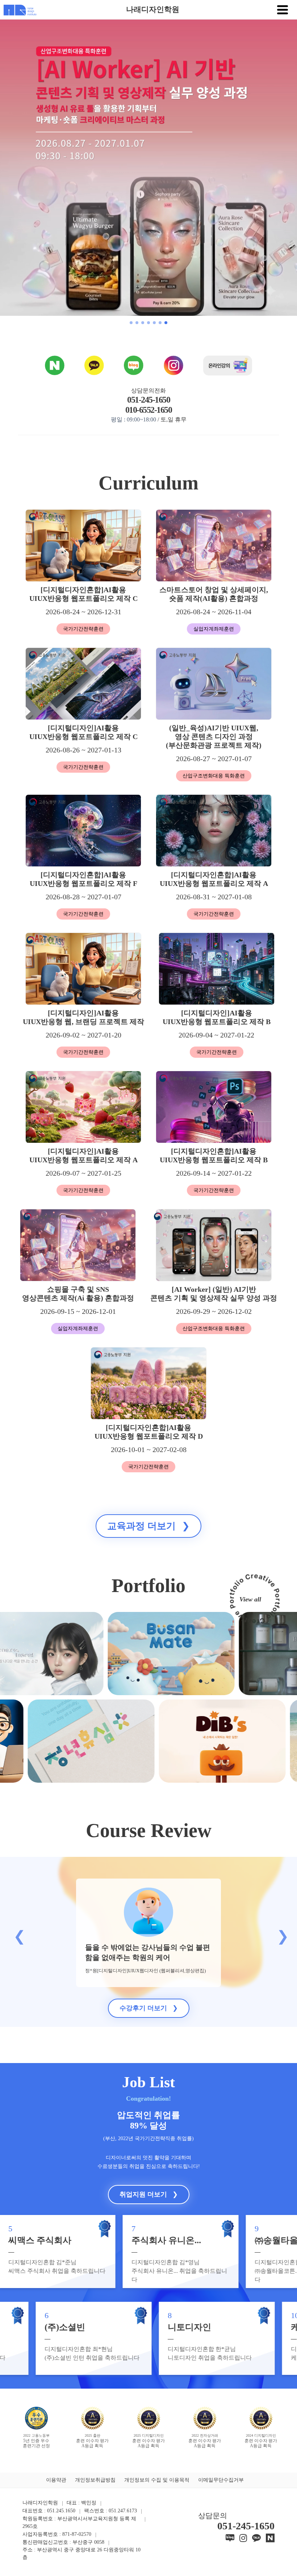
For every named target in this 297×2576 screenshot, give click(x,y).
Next (280, 1933)
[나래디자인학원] (18, 9)
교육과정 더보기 (148, 1526)
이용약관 (56, 2480)
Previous (17, 1933)
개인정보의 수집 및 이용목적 (157, 2480)
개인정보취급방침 (95, 2480)
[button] (131, 323)
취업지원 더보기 (149, 2194)
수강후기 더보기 (149, 2008)
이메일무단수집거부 (221, 2480)
